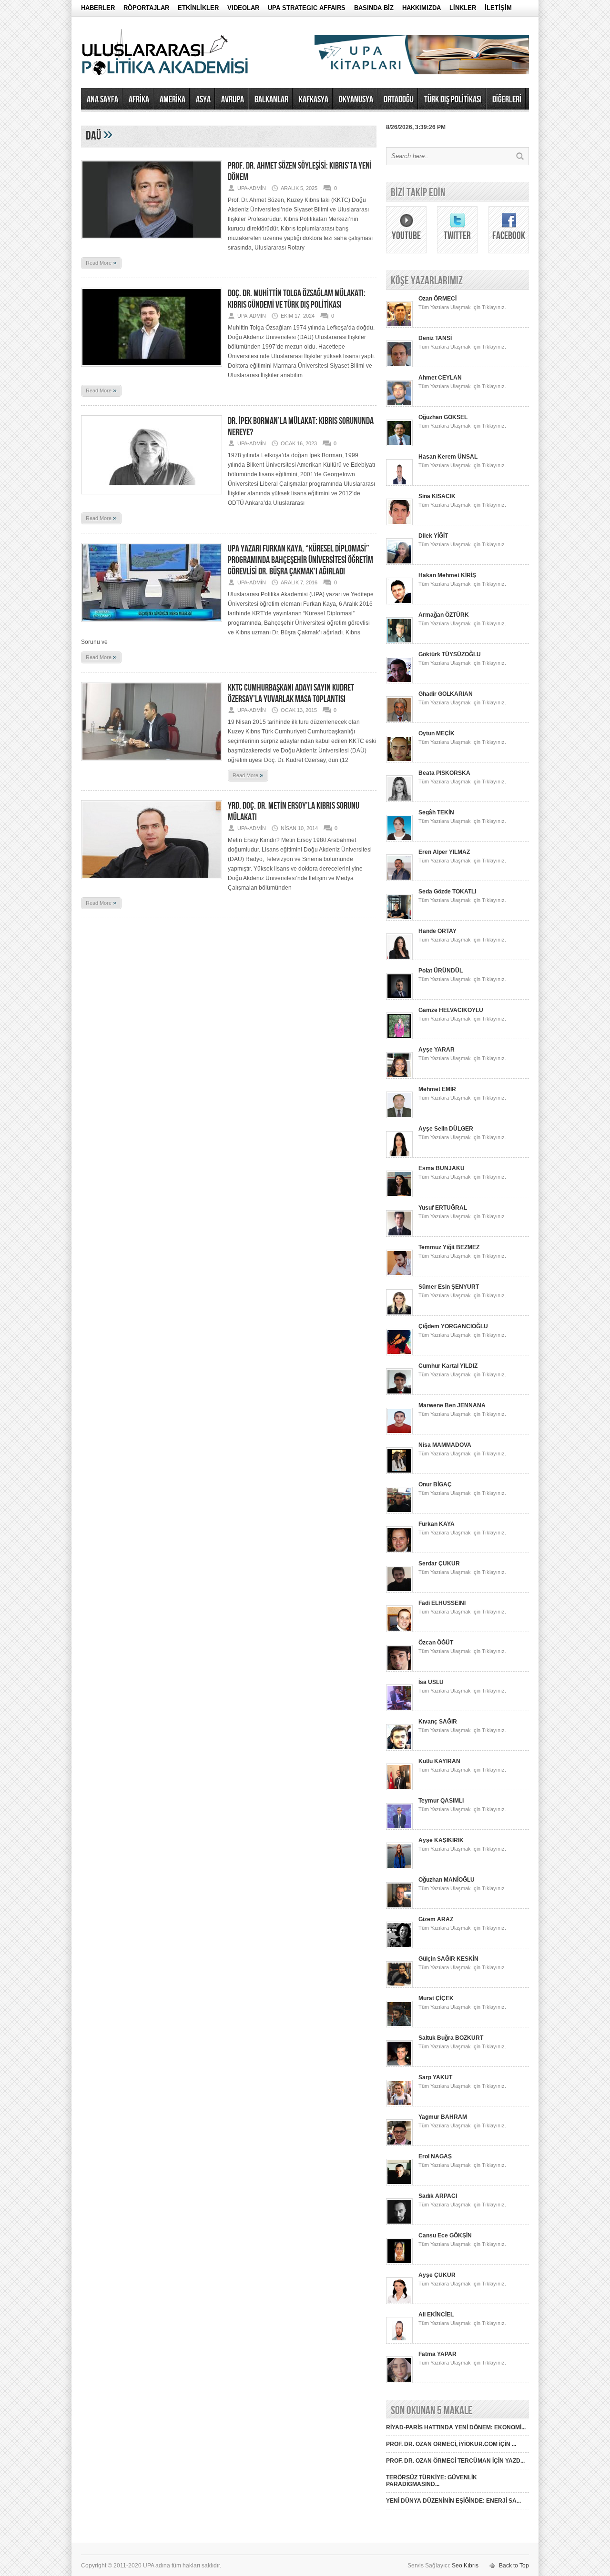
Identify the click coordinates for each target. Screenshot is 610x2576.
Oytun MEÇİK (437, 733)
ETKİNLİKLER (198, 8)
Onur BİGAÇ (435, 1484)
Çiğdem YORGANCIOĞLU (453, 1326)
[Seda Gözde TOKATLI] (399, 919)
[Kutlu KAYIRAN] (399, 1788)
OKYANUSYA (356, 100)
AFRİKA (139, 100)
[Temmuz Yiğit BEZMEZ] (399, 1274)
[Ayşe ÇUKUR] (399, 2302)
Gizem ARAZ (436, 1919)
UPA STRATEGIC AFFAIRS (307, 8)
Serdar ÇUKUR (439, 1564)
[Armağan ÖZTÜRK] (399, 642)
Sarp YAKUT (435, 2077)
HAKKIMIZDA (422, 8)
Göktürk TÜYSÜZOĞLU (450, 654)
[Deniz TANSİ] (399, 365)
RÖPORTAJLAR (146, 8)
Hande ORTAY (437, 931)
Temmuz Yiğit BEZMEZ (449, 1247)
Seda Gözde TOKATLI (447, 892)
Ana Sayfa (102, 100)
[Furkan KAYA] (399, 1551)
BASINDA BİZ (374, 8)
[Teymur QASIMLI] (399, 1828)
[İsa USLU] (399, 1709)
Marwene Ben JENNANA (452, 1405)
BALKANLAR (271, 100)
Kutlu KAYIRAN (439, 1761)
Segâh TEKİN (436, 812)
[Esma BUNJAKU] (399, 1195)
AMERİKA (173, 100)
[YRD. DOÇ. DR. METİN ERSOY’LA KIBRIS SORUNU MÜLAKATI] (152, 882)
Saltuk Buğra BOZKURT (451, 2038)
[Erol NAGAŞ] (399, 2184)
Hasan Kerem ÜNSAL (448, 457)
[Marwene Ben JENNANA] (399, 1433)
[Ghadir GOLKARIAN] (399, 721)
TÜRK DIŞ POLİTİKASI (453, 100)
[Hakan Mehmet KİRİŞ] (399, 602)
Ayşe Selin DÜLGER (446, 1129)
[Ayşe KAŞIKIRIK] (399, 1867)
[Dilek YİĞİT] (399, 563)
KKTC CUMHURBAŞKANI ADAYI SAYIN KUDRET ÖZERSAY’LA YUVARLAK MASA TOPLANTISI (291, 693)
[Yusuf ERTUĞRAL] (399, 1235)
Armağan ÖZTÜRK (444, 615)
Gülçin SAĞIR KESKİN (448, 1959)
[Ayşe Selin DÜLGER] (399, 1156)
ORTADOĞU (399, 100)
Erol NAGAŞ (435, 2156)
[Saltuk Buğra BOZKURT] (399, 2065)
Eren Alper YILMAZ (444, 852)
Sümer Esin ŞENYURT (449, 1287)
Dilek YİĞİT (433, 536)
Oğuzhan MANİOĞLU (447, 1880)
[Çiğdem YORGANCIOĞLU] (399, 1353)
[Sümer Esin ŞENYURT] (399, 1314)
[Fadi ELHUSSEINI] (399, 1630)
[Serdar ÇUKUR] (399, 1591)
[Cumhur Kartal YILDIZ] (399, 1393)
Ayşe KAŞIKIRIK (441, 1840)
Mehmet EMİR (437, 1089)
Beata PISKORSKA (444, 773)
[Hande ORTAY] (399, 958)
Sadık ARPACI (438, 2196)
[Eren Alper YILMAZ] (399, 879)
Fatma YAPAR (437, 2354)
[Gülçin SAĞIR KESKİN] (399, 1986)
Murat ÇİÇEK (436, 1998)
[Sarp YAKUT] (399, 2105)
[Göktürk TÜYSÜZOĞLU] (399, 682)
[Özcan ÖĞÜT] (399, 1670)
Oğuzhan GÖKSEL (443, 417)
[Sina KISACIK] (399, 523)
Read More (101, 262)
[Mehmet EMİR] (399, 1116)
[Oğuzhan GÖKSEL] (399, 444)
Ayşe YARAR (437, 1050)
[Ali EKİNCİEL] (399, 2342)
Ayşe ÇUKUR (437, 2275)
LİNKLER (463, 8)
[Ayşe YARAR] (399, 1077)
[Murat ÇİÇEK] (399, 2025)
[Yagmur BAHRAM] (399, 2144)
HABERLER (98, 8)
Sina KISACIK (437, 496)
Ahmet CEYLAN (440, 378)
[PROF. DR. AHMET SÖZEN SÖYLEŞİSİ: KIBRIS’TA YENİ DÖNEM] (152, 242)
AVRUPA (233, 100)
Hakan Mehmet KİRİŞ (447, 575)
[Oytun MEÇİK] (399, 761)
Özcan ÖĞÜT (436, 1643)
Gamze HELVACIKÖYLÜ (451, 1010)
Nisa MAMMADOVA (445, 1445)
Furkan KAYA (437, 1524)
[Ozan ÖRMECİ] (399, 326)
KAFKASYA (314, 100)
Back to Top (514, 2566)
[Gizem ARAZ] (399, 1946)
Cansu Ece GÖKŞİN (445, 2235)
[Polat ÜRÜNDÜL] (399, 998)
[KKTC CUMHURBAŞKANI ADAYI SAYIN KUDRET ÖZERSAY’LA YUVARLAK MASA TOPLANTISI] (152, 764)
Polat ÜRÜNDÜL (441, 971)
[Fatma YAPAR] (399, 2381)
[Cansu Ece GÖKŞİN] (399, 2263)
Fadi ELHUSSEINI (442, 1603)
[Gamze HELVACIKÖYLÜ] (399, 1037)
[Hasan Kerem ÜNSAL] (399, 484)
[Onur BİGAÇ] (399, 1512)
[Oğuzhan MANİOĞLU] (399, 1907)
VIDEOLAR (243, 8)
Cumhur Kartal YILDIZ (448, 1366)
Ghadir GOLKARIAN (446, 694)
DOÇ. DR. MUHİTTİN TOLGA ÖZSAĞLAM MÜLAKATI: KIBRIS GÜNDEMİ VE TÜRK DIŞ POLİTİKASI (297, 299)
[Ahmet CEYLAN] (399, 405)
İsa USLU (431, 1682)
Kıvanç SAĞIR (438, 1722)
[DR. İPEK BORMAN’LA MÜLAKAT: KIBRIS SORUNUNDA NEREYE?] (152, 497)
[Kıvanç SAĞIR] (399, 1749)
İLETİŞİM (498, 8)
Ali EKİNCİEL (436, 2315)
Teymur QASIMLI (441, 1801)
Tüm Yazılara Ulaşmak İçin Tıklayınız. (462, 307)
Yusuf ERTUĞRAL (443, 1208)
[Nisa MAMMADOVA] (399, 1472)
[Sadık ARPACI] (399, 2223)
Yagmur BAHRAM (443, 2117)
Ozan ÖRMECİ (437, 299)
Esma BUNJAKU (442, 1168)
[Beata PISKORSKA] (399, 800)
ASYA (203, 100)
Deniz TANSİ (435, 338)
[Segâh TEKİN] (399, 840)
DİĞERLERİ (507, 100)
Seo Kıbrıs (465, 2566)
